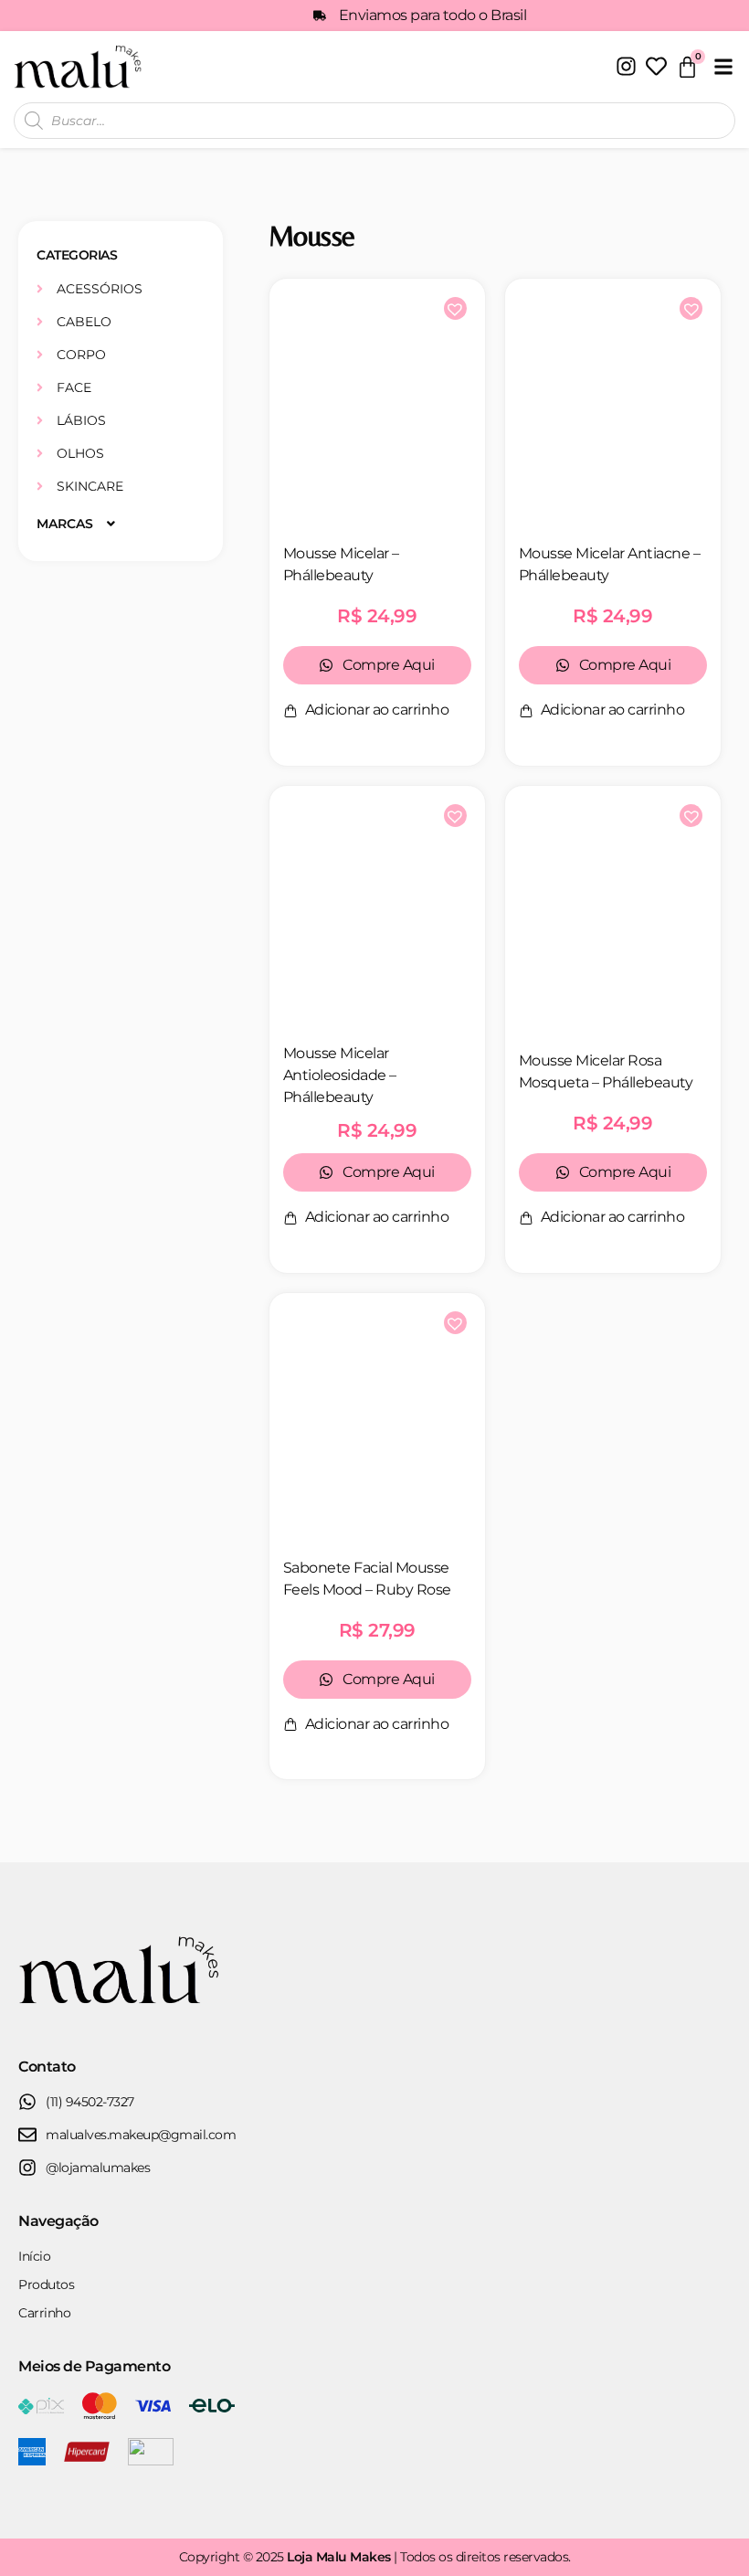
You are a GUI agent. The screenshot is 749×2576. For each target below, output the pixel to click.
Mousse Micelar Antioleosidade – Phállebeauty (340, 1075)
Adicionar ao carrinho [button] (377, 710)
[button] (723, 66)
